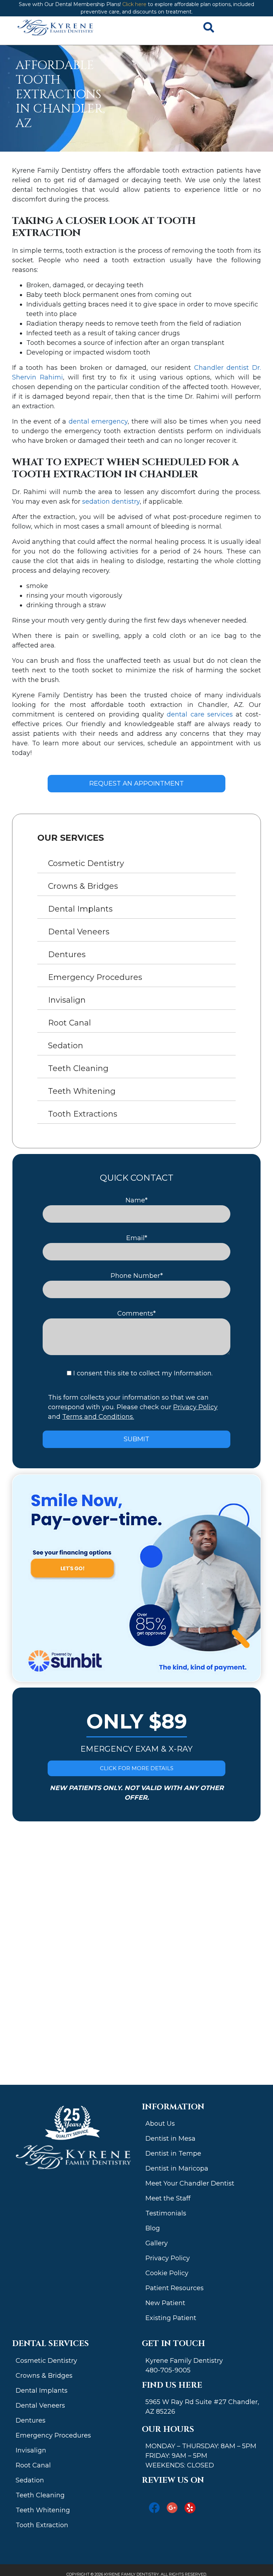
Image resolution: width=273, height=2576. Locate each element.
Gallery (157, 2243)
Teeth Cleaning (78, 1068)
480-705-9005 (168, 2370)
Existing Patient (171, 2318)
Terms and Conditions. (98, 1417)
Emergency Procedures (95, 977)
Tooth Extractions (83, 1114)
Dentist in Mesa (170, 2139)
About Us (160, 2124)
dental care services (200, 714)
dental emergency (98, 421)
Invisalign (67, 1000)
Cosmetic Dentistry (86, 863)
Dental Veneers (79, 932)
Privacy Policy (195, 1407)
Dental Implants (80, 909)
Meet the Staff (168, 2198)
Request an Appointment (136, 783)
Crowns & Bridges (83, 886)
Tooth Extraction (42, 2525)
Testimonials (166, 2213)
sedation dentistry (111, 502)
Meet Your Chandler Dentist (190, 2183)
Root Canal (69, 1023)
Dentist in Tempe (173, 2153)
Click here (134, 4)
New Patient (165, 2303)
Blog (153, 2228)
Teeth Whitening (82, 1091)
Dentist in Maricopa (177, 2168)
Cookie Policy (167, 2273)
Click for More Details (137, 1768)
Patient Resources (175, 2288)
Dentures (67, 954)
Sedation (66, 1046)
